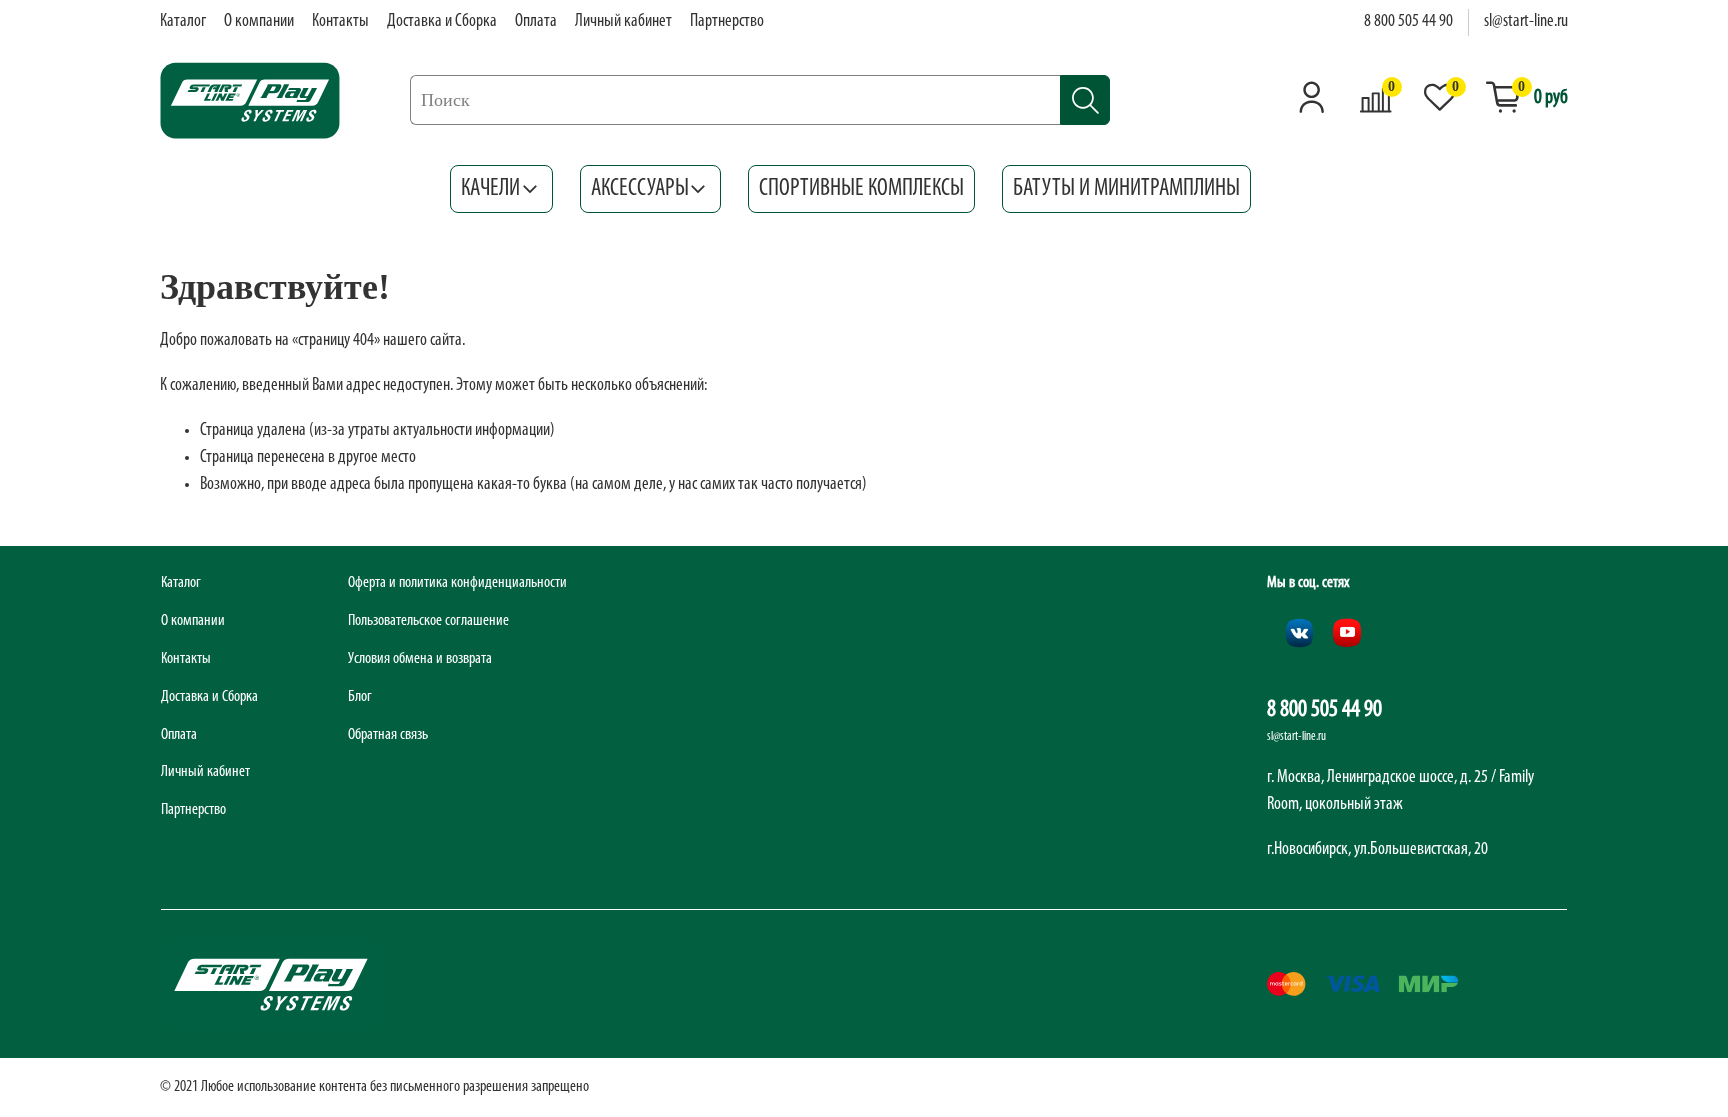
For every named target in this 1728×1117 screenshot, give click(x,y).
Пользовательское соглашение (428, 621)
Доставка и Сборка (442, 22)
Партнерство (727, 22)
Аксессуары (640, 189)
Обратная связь (388, 735)
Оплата (536, 22)
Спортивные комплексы (861, 189)
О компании (259, 22)
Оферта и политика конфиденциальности (457, 583)
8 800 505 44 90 (1408, 22)
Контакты (340, 22)
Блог (360, 697)
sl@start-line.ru (1526, 22)
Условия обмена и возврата (420, 659)
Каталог (183, 22)
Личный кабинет (623, 22)
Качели (490, 189)
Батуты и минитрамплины (1126, 189)
